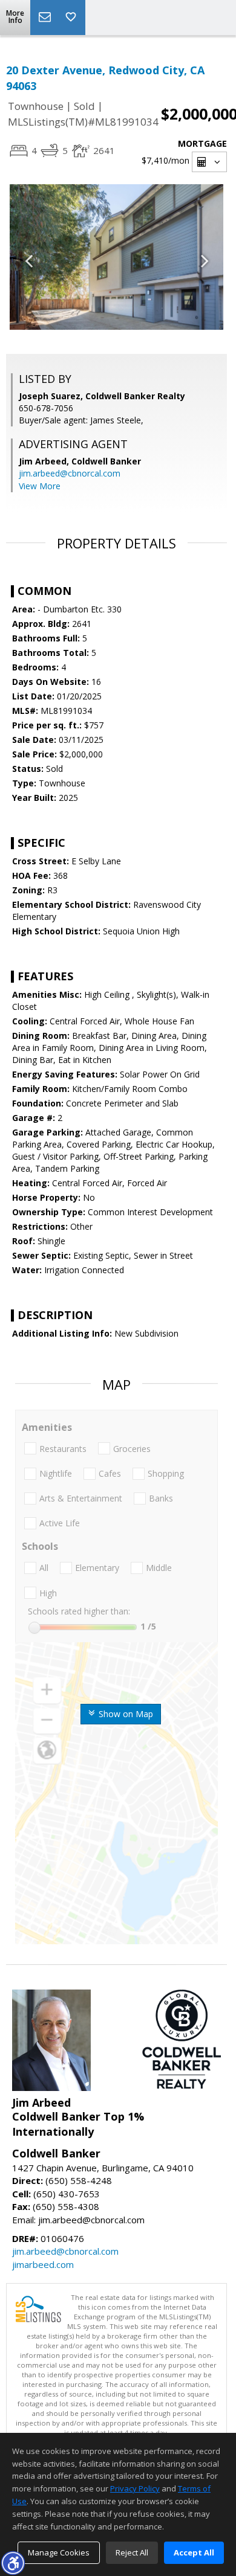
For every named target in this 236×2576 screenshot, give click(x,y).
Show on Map (125, 1714)
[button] (13, 2563)
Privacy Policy (135, 2488)
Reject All (132, 2552)
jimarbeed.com (43, 2264)
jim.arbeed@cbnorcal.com (70, 473)
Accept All (194, 2552)
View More (40, 486)
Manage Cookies (59, 2552)
